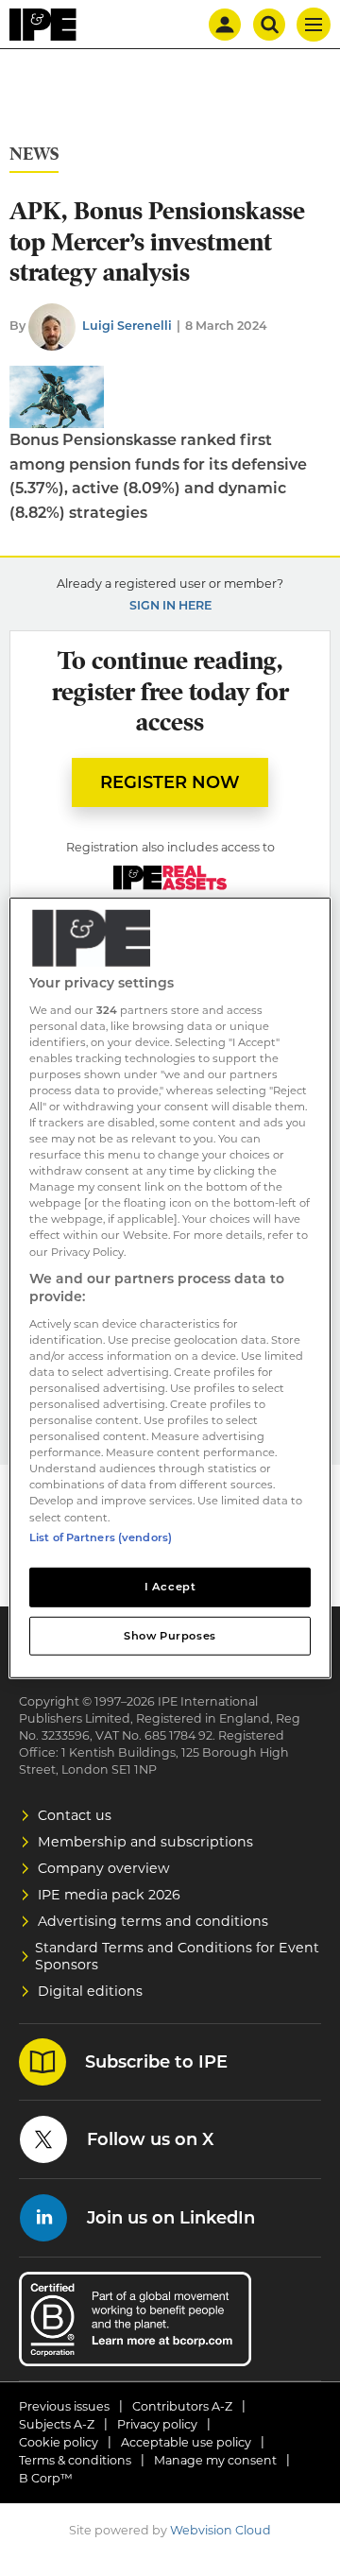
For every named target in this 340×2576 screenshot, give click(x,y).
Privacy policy (157, 2424)
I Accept (170, 1586)
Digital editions (90, 1991)
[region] (170, 1288)
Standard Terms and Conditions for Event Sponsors (177, 1956)
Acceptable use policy (186, 2442)
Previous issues (64, 2406)
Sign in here (170, 605)
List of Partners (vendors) (101, 1537)
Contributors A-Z (182, 2406)
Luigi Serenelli (127, 326)
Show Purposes (170, 1635)
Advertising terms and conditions (153, 1921)
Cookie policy (59, 2442)
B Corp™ (46, 2478)
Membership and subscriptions (145, 1842)
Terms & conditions (75, 2460)
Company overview (104, 1868)
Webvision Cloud (221, 2530)
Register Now (170, 782)
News (34, 155)
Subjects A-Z (57, 2424)
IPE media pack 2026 (109, 1895)
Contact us (75, 1815)
